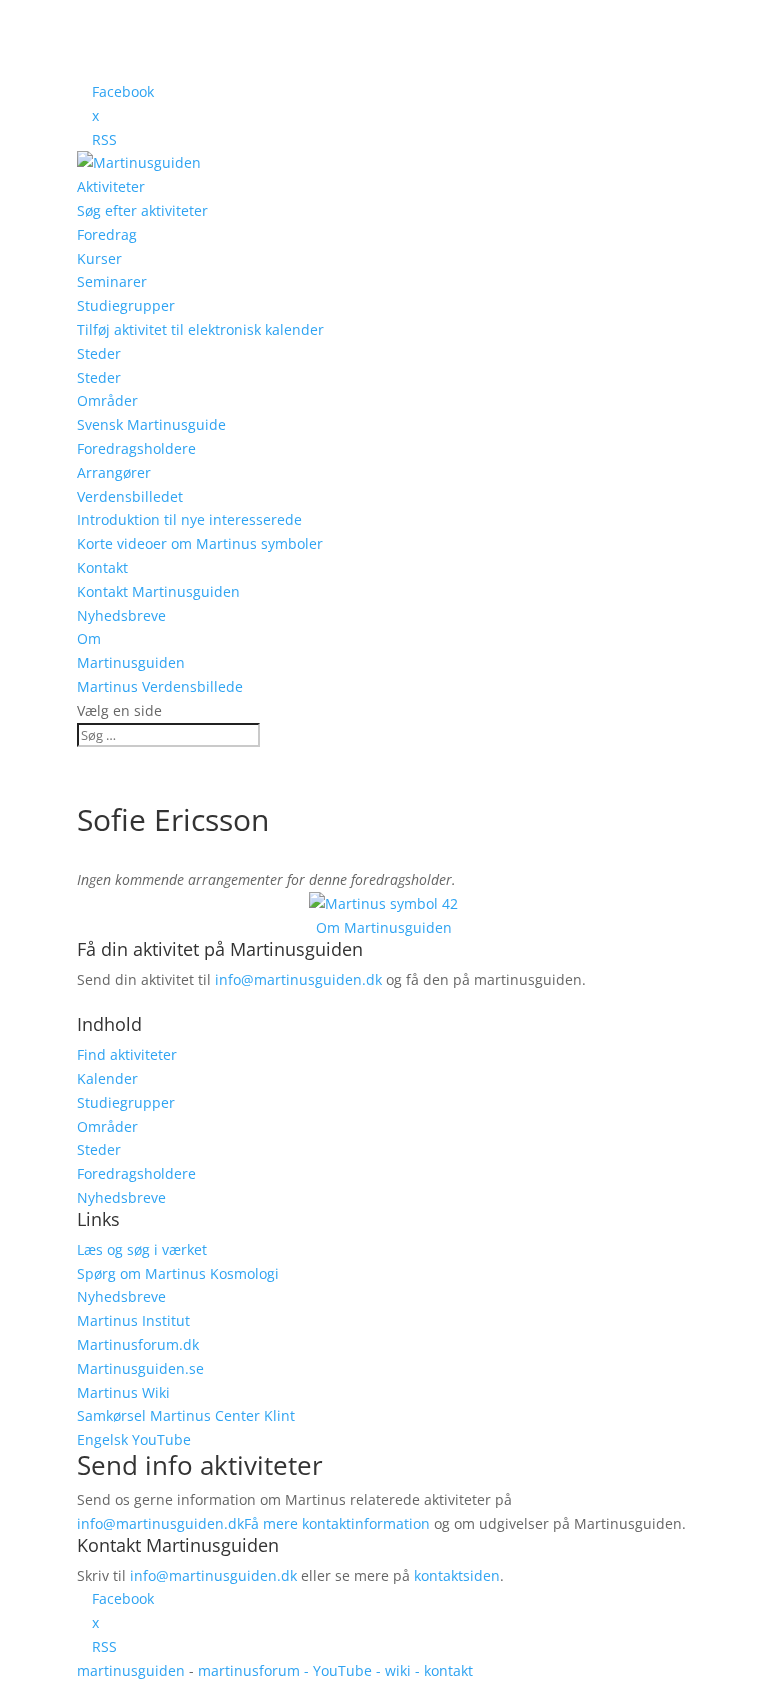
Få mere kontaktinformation (337, 1523)
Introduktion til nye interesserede (189, 519)
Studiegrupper (126, 305)
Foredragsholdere (136, 448)
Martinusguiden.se (140, 1368)
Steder (99, 353)
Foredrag (107, 234)
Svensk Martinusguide (151, 424)
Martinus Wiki (123, 1392)
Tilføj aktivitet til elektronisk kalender (200, 329)
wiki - (404, 1670)
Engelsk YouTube (134, 1439)
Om (89, 638)
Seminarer (112, 281)
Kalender (107, 1078)
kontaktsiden (457, 1575)
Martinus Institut (133, 1320)
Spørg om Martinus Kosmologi (178, 1273)
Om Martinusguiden (384, 927)
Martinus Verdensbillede (160, 686)
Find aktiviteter (127, 1054)
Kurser (99, 258)
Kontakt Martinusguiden (158, 591)
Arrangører (114, 472)
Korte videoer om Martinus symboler (200, 543)
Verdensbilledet (130, 496)
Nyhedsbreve (121, 615)
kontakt (448, 1670)
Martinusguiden (131, 662)
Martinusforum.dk (138, 1344)
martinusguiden (131, 1670)
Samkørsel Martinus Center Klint (186, 1415)
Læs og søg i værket (142, 1249)
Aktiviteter (111, 186)
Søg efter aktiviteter (142, 210)
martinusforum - (255, 1670)
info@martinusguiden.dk (298, 979)
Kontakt (102, 567)
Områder (107, 400)
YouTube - (349, 1670)
